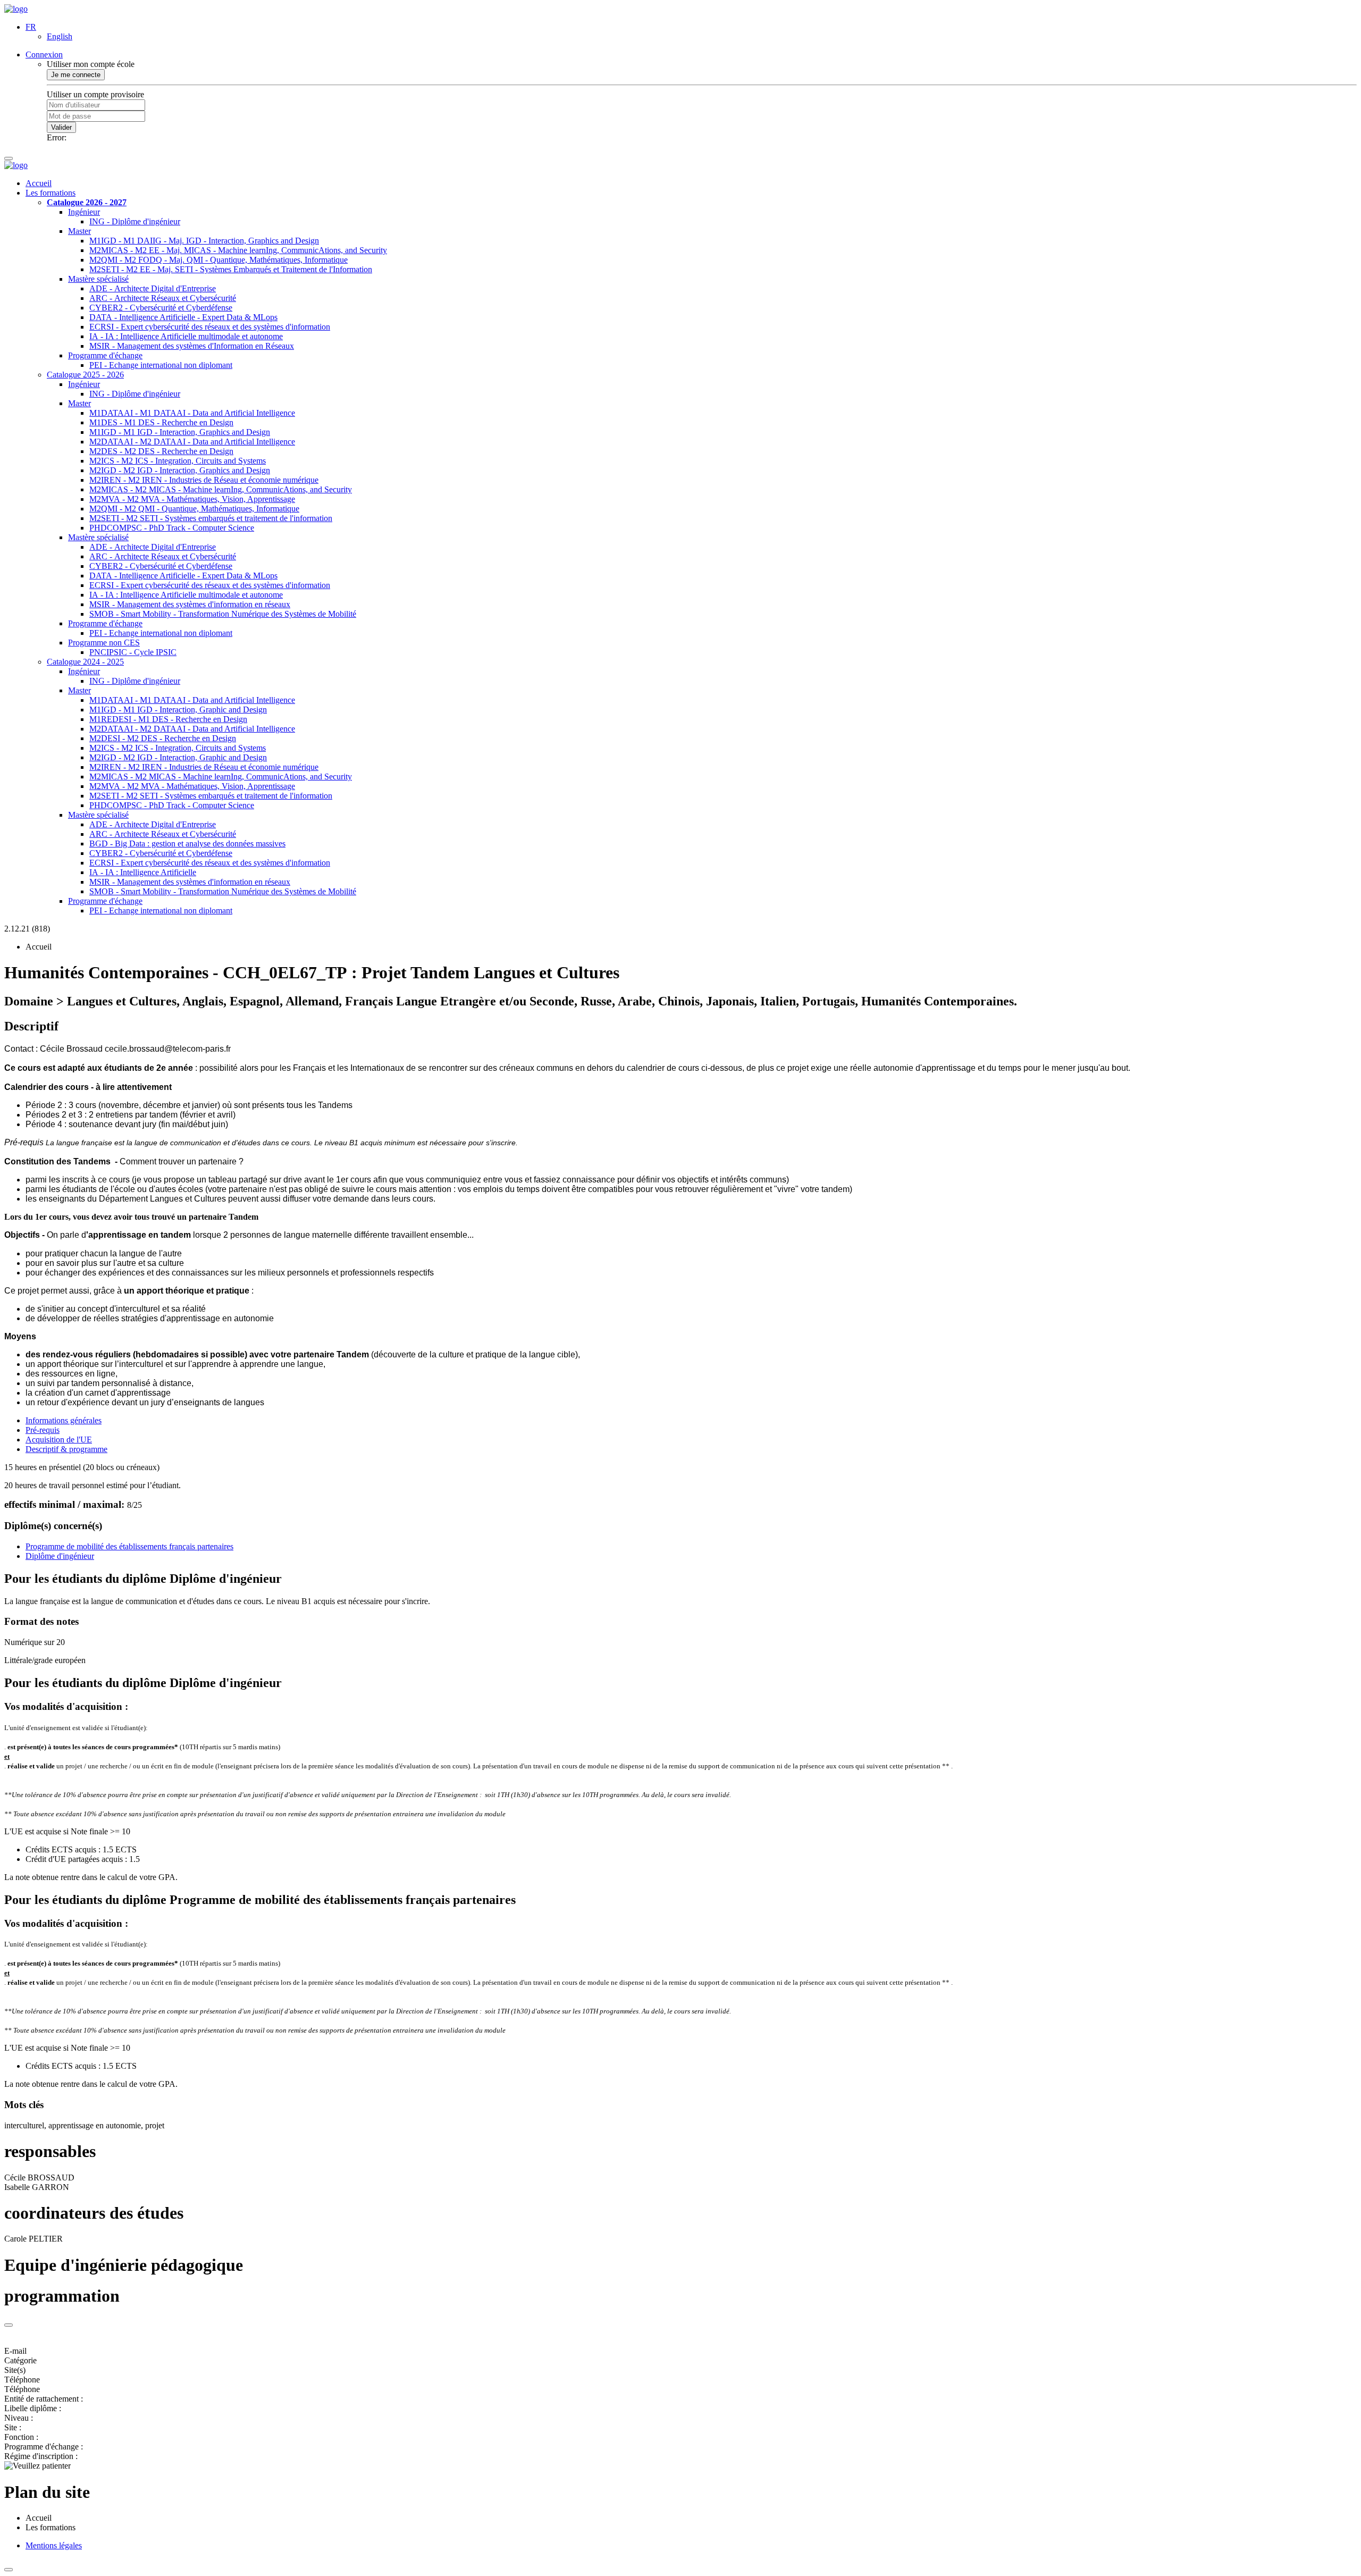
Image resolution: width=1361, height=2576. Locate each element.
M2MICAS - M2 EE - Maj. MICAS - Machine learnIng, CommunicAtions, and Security (238, 250)
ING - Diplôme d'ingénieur (135, 221)
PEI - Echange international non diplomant (161, 365)
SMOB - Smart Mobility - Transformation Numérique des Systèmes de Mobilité (223, 614)
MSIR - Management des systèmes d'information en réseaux (190, 604)
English (60, 36)
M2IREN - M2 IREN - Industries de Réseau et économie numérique (204, 480)
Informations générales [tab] (64, 1420)
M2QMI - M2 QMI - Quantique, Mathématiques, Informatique (194, 509)
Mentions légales (54, 2545)
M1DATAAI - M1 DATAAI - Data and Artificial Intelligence (192, 413)
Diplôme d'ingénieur (60, 1556)
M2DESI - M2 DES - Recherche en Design (163, 738)
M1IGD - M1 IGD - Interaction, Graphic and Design (178, 710)
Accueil (39, 183)
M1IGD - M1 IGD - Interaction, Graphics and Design (180, 432)
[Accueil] (16, 9)
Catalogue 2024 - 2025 (85, 662)
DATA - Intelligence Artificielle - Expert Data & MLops (183, 317)
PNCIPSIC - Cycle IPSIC (133, 652)
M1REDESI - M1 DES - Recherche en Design (168, 719)
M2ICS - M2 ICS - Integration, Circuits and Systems (178, 461)
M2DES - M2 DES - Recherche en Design (161, 451)
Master (79, 231)
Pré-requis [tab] (43, 1430)
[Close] (9, 2325)
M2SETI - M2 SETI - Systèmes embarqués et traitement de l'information (211, 518)
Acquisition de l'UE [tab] (59, 1440)
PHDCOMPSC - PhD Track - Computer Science (172, 528)
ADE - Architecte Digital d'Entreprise (153, 288)
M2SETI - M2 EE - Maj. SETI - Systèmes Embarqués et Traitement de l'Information (231, 269)
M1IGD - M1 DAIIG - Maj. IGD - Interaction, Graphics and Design (204, 241)
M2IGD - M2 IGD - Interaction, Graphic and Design (178, 757)
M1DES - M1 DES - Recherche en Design (161, 422)
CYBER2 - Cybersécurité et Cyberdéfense (161, 308)
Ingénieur (84, 212)
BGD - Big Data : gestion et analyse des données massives (187, 844)
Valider (61, 127)
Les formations (51, 193)
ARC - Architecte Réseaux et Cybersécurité (163, 298)
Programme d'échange (105, 355)
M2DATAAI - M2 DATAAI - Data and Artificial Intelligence (192, 442)
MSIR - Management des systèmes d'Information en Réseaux (192, 346)
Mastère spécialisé (98, 279)
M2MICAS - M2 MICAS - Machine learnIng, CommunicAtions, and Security (221, 489)
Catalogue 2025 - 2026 (85, 375)
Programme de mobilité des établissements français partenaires (129, 1546)
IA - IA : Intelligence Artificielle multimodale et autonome (186, 336)
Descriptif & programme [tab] (66, 1449)
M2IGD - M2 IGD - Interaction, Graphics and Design (180, 470)
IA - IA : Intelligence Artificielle (143, 872)
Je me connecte (76, 75)
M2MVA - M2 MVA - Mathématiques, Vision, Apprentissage (192, 499)
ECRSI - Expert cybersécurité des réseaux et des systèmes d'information (210, 327)
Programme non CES (104, 643)
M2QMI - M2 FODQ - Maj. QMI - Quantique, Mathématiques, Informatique (219, 260)
